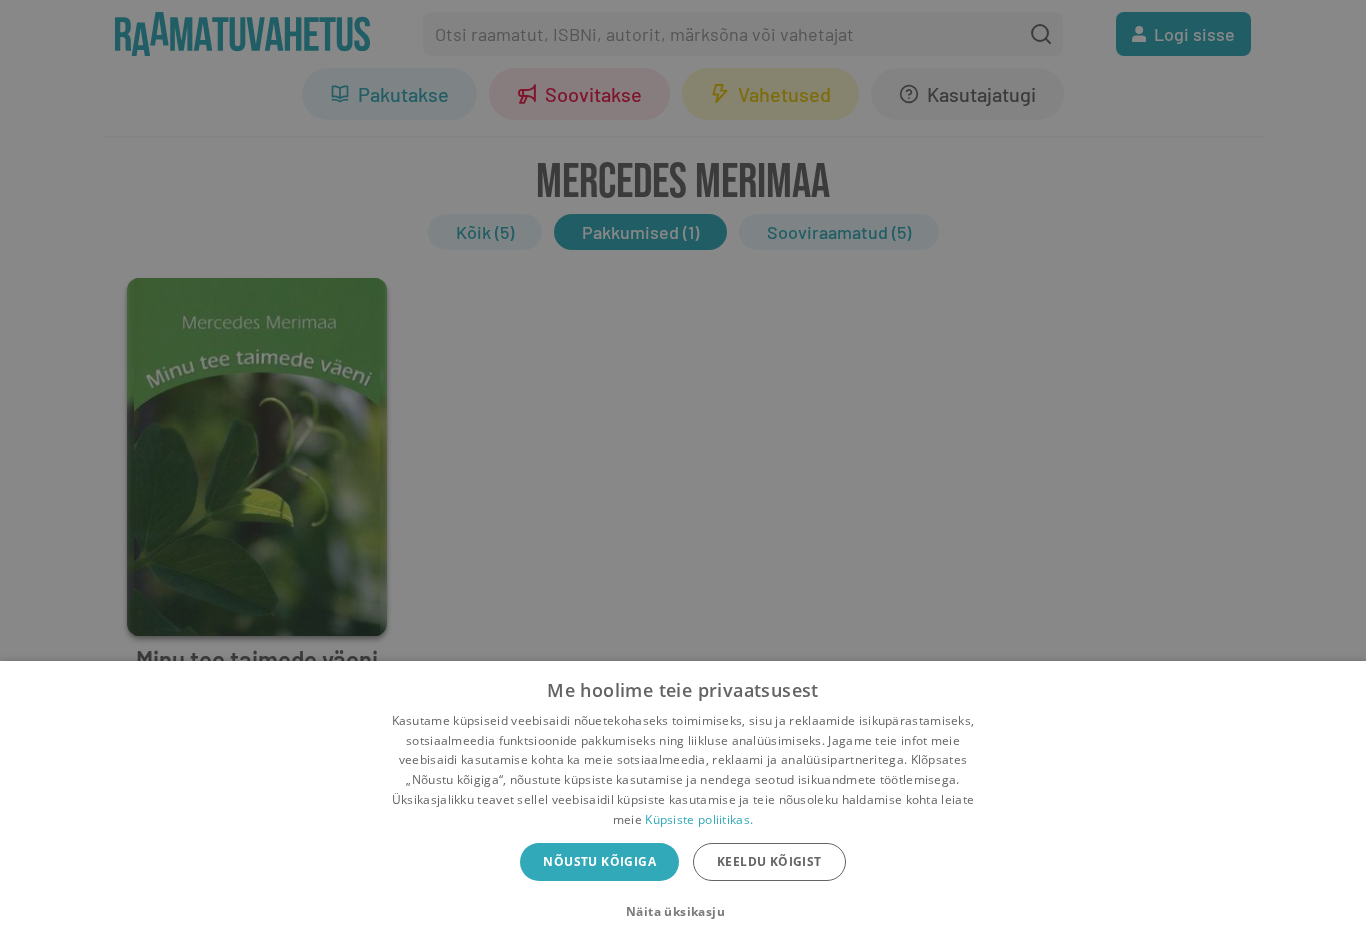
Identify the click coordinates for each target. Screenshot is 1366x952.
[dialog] (683, 806)
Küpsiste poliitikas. (699, 819)
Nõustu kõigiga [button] (599, 861)
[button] (683, 912)
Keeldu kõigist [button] (769, 861)
